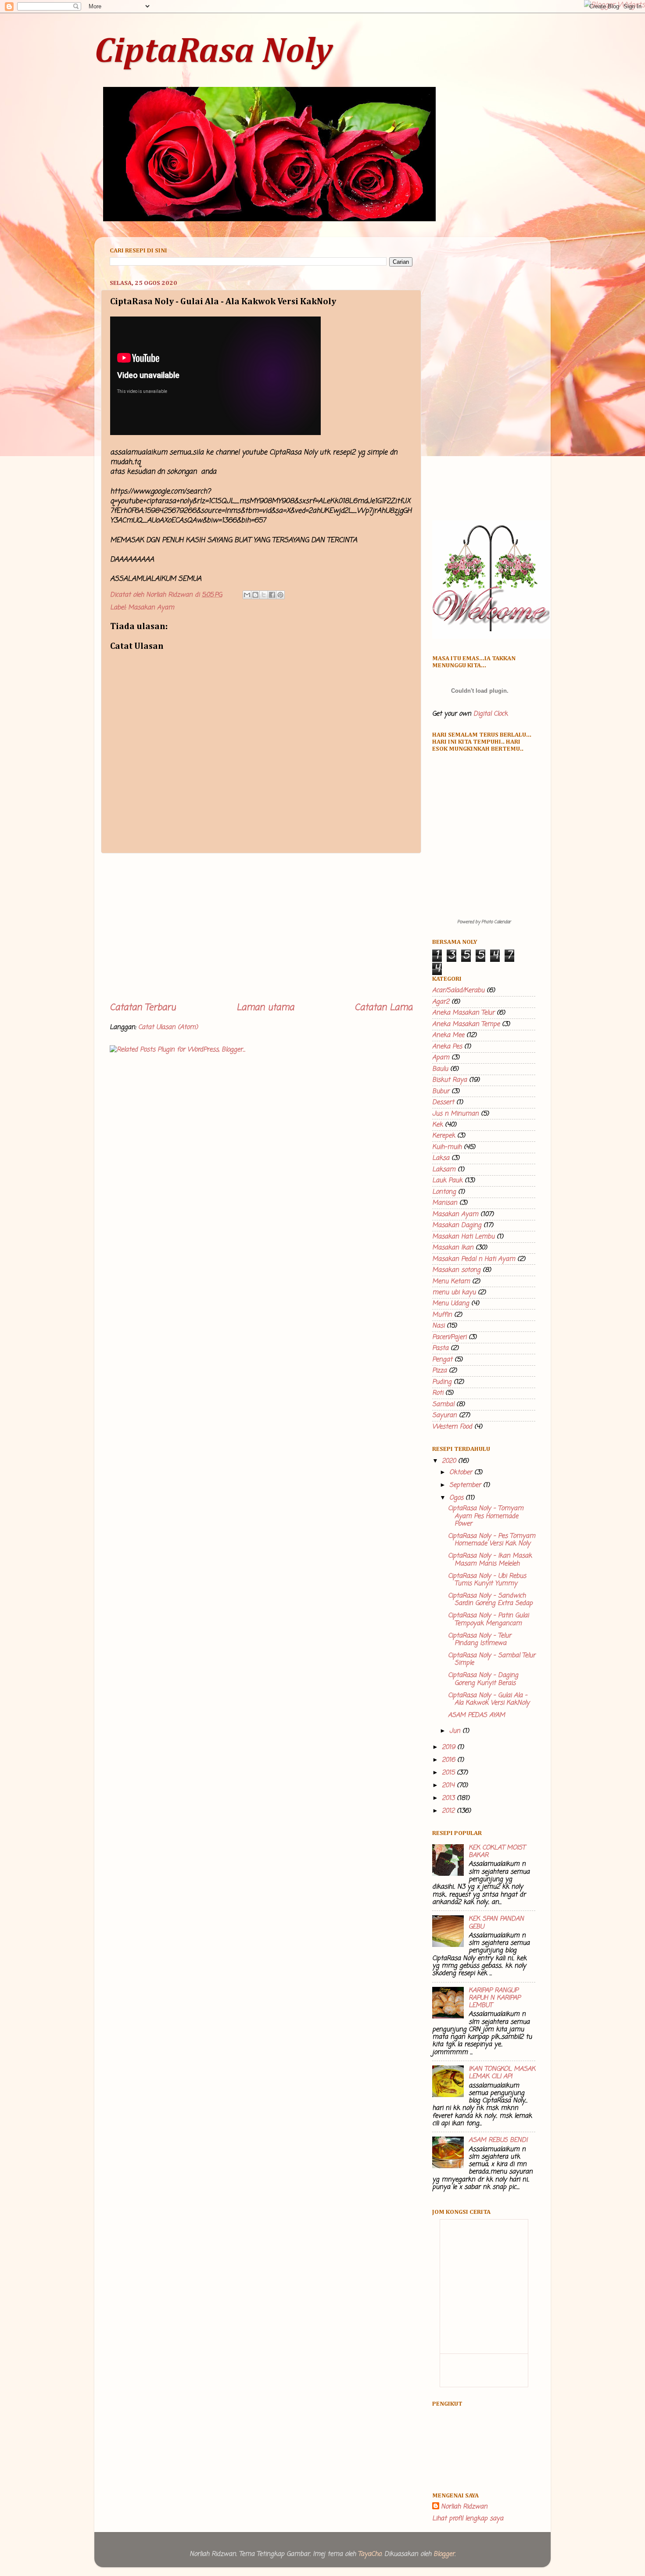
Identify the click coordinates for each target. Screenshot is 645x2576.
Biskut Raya (450, 1080)
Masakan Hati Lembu (463, 1237)
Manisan (445, 1203)
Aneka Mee (448, 1035)
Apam (441, 1058)
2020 (450, 1461)
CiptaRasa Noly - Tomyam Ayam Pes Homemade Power (486, 1516)
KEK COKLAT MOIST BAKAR (497, 1851)
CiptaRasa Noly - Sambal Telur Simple (492, 1659)
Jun (456, 1731)
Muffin (442, 1315)
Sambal (443, 1404)
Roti (438, 1393)
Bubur (441, 1091)
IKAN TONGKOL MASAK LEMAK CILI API (502, 2073)
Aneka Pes (447, 1047)
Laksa (441, 1158)
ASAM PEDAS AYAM (477, 1715)
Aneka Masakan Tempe (466, 1024)
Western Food (452, 1427)
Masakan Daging (457, 1225)
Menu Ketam (451, 1281)
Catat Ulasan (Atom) (168, 1027)
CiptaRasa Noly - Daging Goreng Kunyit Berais (483, 1679)
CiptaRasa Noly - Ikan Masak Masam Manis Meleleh (490, 1560)
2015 (449, 1773)
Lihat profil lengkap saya (468, 2518)
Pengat (442, 1360)
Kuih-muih (447, 1147)
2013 (449, 1798)
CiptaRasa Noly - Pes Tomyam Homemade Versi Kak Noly (492, 1540)
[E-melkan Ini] (247, 595)
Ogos (457, 1498)
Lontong (444, 1192)
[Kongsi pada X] (264, 595)
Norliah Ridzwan (464, 2507)
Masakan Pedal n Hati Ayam (474, 1259)
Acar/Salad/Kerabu (458, 990)
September (466, 1485)
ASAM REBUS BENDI (498, 2140)
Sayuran (444, 1415)
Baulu (440, 1069)
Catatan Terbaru (143, 1008)
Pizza (439, 1371)
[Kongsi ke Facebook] (272, 595)
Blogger (444, 2554)
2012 (449, 1811)
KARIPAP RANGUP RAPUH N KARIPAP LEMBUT (494, 1998)
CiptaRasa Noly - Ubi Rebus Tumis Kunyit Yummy (487, 1580)
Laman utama (265, 1008)
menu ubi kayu (454, 1292)
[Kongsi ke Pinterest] (280, 595)
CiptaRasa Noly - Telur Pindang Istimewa (480, 1639)
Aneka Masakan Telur (463, 1013)
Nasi (438, 1326)
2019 (450, 1747)
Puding (442, 1382)
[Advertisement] (261, 928)
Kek (437, 1125)
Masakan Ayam (151, 608)
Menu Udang (451, 1303)
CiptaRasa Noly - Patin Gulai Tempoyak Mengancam (488, 1619)
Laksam (444, 1169)
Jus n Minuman (455, 1114)
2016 (450, 1760)
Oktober (462, 1472)
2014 (449, 1785)
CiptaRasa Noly (213, 52)
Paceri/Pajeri (449, 1337)
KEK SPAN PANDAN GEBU (496, 1923)
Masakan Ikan (453, 1248)
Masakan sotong (456, 1270)
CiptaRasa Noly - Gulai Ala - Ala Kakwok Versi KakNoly (489, 1699)
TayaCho (370, 2554)
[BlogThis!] (255, 595)
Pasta (440, 1348)
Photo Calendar (496, 922)
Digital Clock (491, 714)
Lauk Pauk (447, 1180)
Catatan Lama (383, 1008)
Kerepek (444, 1136)
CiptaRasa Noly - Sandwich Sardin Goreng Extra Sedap (490, 1599)
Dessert (443, 1102)
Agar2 (441, 1002)
